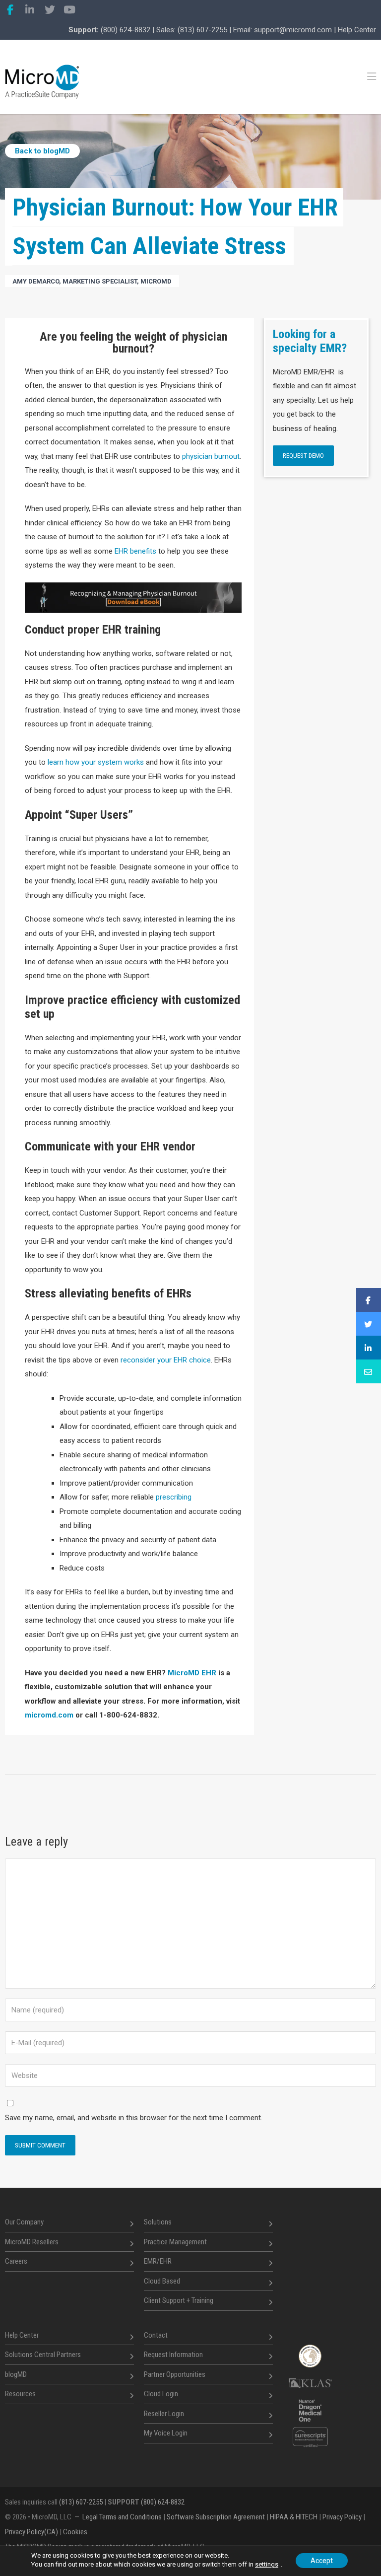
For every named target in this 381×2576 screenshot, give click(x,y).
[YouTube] (69, 10)
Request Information (173, 2355)
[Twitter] (50, 10)
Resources (20, 2394)
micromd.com (49, 1715)
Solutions (158, 2222)
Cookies (75, 2532)
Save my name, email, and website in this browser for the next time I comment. (134, 2118)
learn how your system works (95, 762)
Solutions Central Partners (43, 2355)
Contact (156, 2335)
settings (267, 2564)
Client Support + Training (179, 2300)
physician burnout (211, 456)
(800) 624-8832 (126, 30)
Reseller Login (164, 2413)
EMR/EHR (158, 2261)
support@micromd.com (293, 30)
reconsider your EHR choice (166, 1360)
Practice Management (175, 2241)
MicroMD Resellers (32, 2241)
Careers (16, 2261)
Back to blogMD (42, 151)
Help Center (357, 30)
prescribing (174, 1497)
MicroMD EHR (192, 1673)
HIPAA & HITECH (294, 2517)
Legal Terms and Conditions (122, 2517)
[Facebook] (10, 10)
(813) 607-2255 (202, 30)
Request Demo (303, 456)
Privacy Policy (342, 2517)
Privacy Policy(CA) (32, 2532)
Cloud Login (161, 2394)
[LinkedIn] (30, 10)
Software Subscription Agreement (216, 2517)
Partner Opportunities (175, 2374)
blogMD (16, 2374)
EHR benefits (135, 551)
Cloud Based (162, 2281)
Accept (322, 2561)
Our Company (24, 2222)
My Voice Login (166, 2433)
